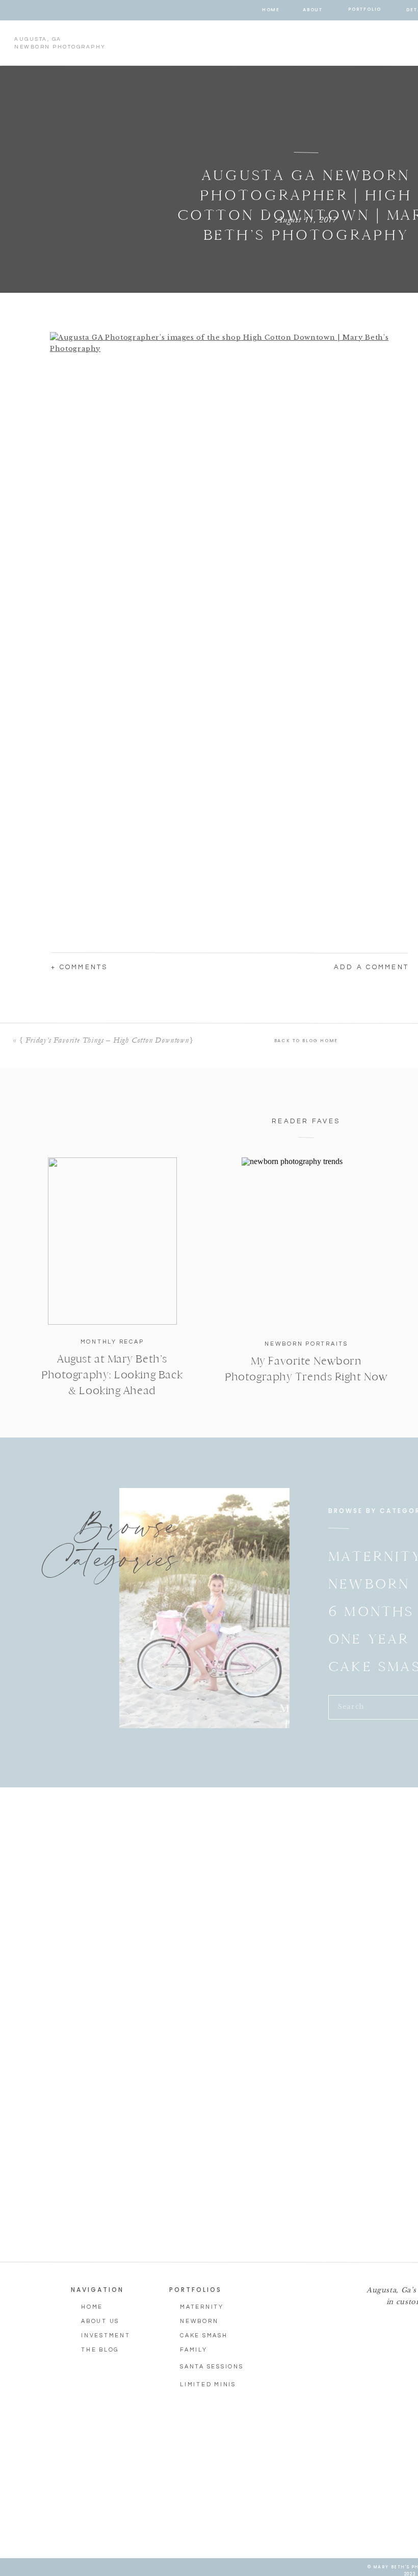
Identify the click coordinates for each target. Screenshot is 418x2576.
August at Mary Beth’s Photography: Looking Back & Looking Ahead (112, 1375)
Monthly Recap (112, 1342)
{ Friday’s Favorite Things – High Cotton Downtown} (106, 1040)
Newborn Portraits (306, 1344)
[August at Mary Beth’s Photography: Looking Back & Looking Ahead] (112, 1241)
